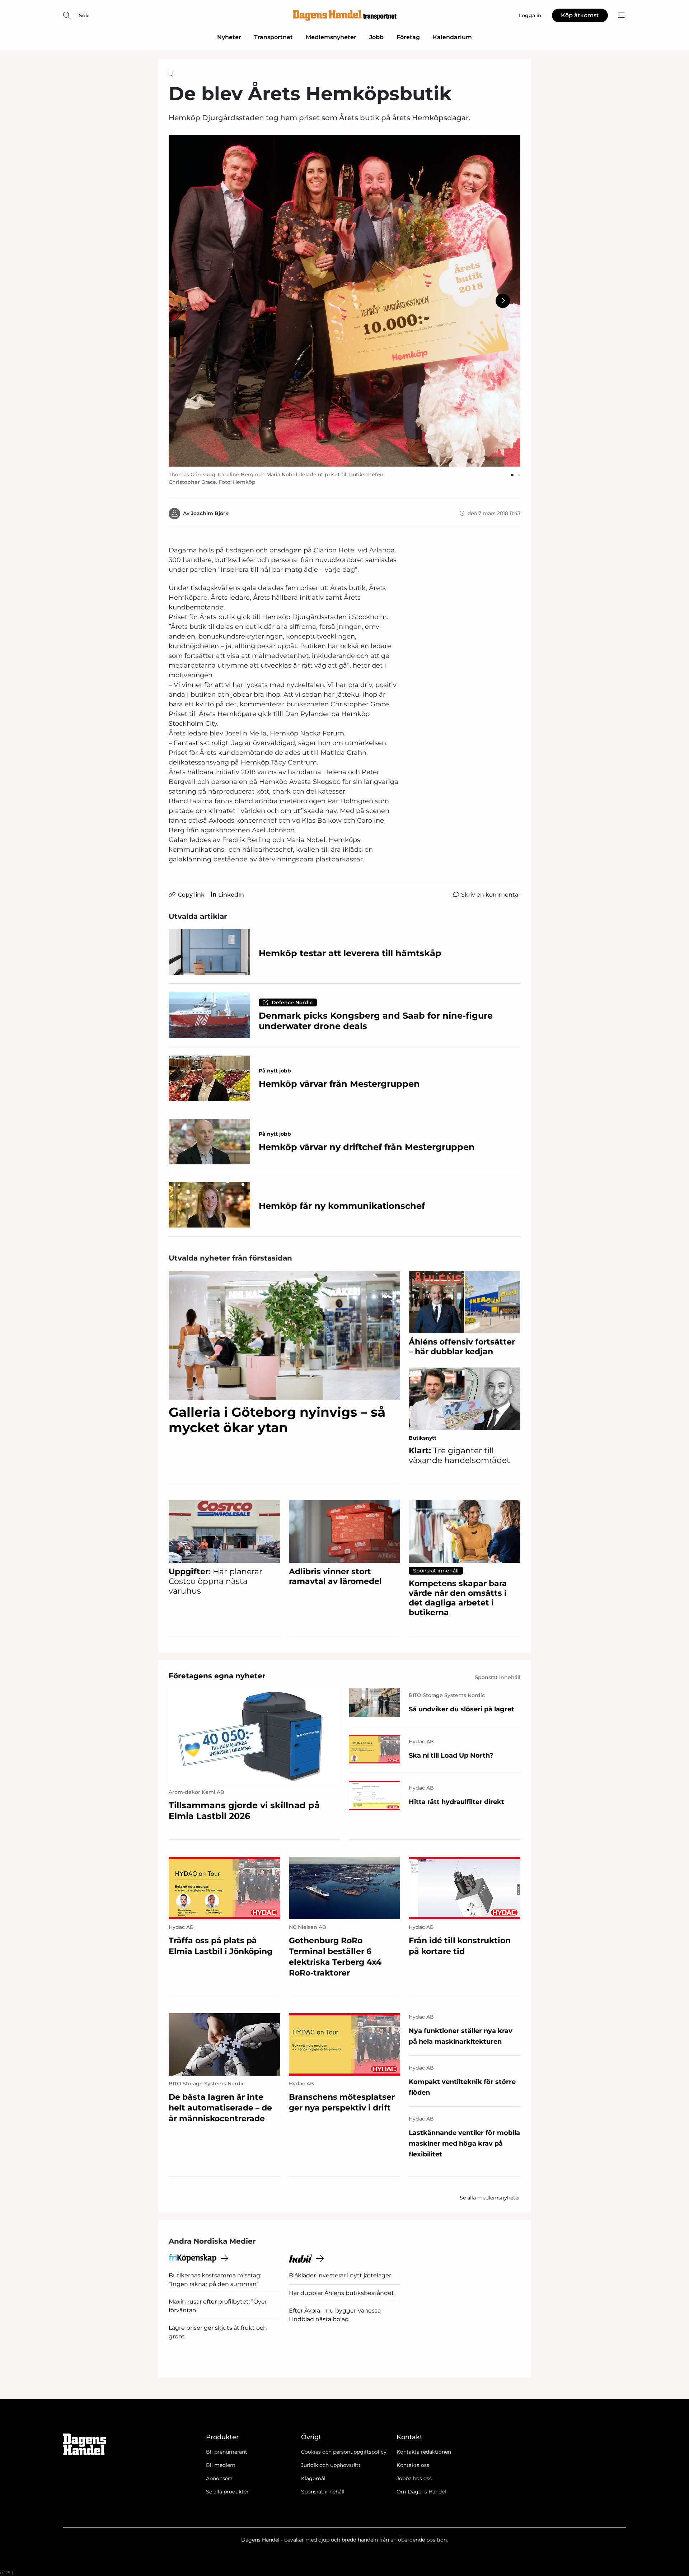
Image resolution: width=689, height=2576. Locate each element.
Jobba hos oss (414, 2478)
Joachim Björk (210, 513)
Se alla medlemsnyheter (490, 2198)
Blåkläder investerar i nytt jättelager (340, 2275)
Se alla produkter (227, 2492)
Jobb (376, 37)
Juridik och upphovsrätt (331, 2465)
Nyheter (229, 37)
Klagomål (313, 2478)
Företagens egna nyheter (217, 1676)
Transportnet (273, 37)
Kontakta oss (413, 2465)
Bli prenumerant (227, 2452)
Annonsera (219, 2478)
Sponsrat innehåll (323, 2492)
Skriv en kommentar (491, 895)
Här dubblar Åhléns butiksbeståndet (341, 2293)
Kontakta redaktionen (424, 2452)
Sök (84, 15)
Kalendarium (452, 37)
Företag (408, 37)
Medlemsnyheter (331, 37)
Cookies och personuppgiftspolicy (344, 2452)
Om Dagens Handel (421, 2492)
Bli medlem (221, 2465)
